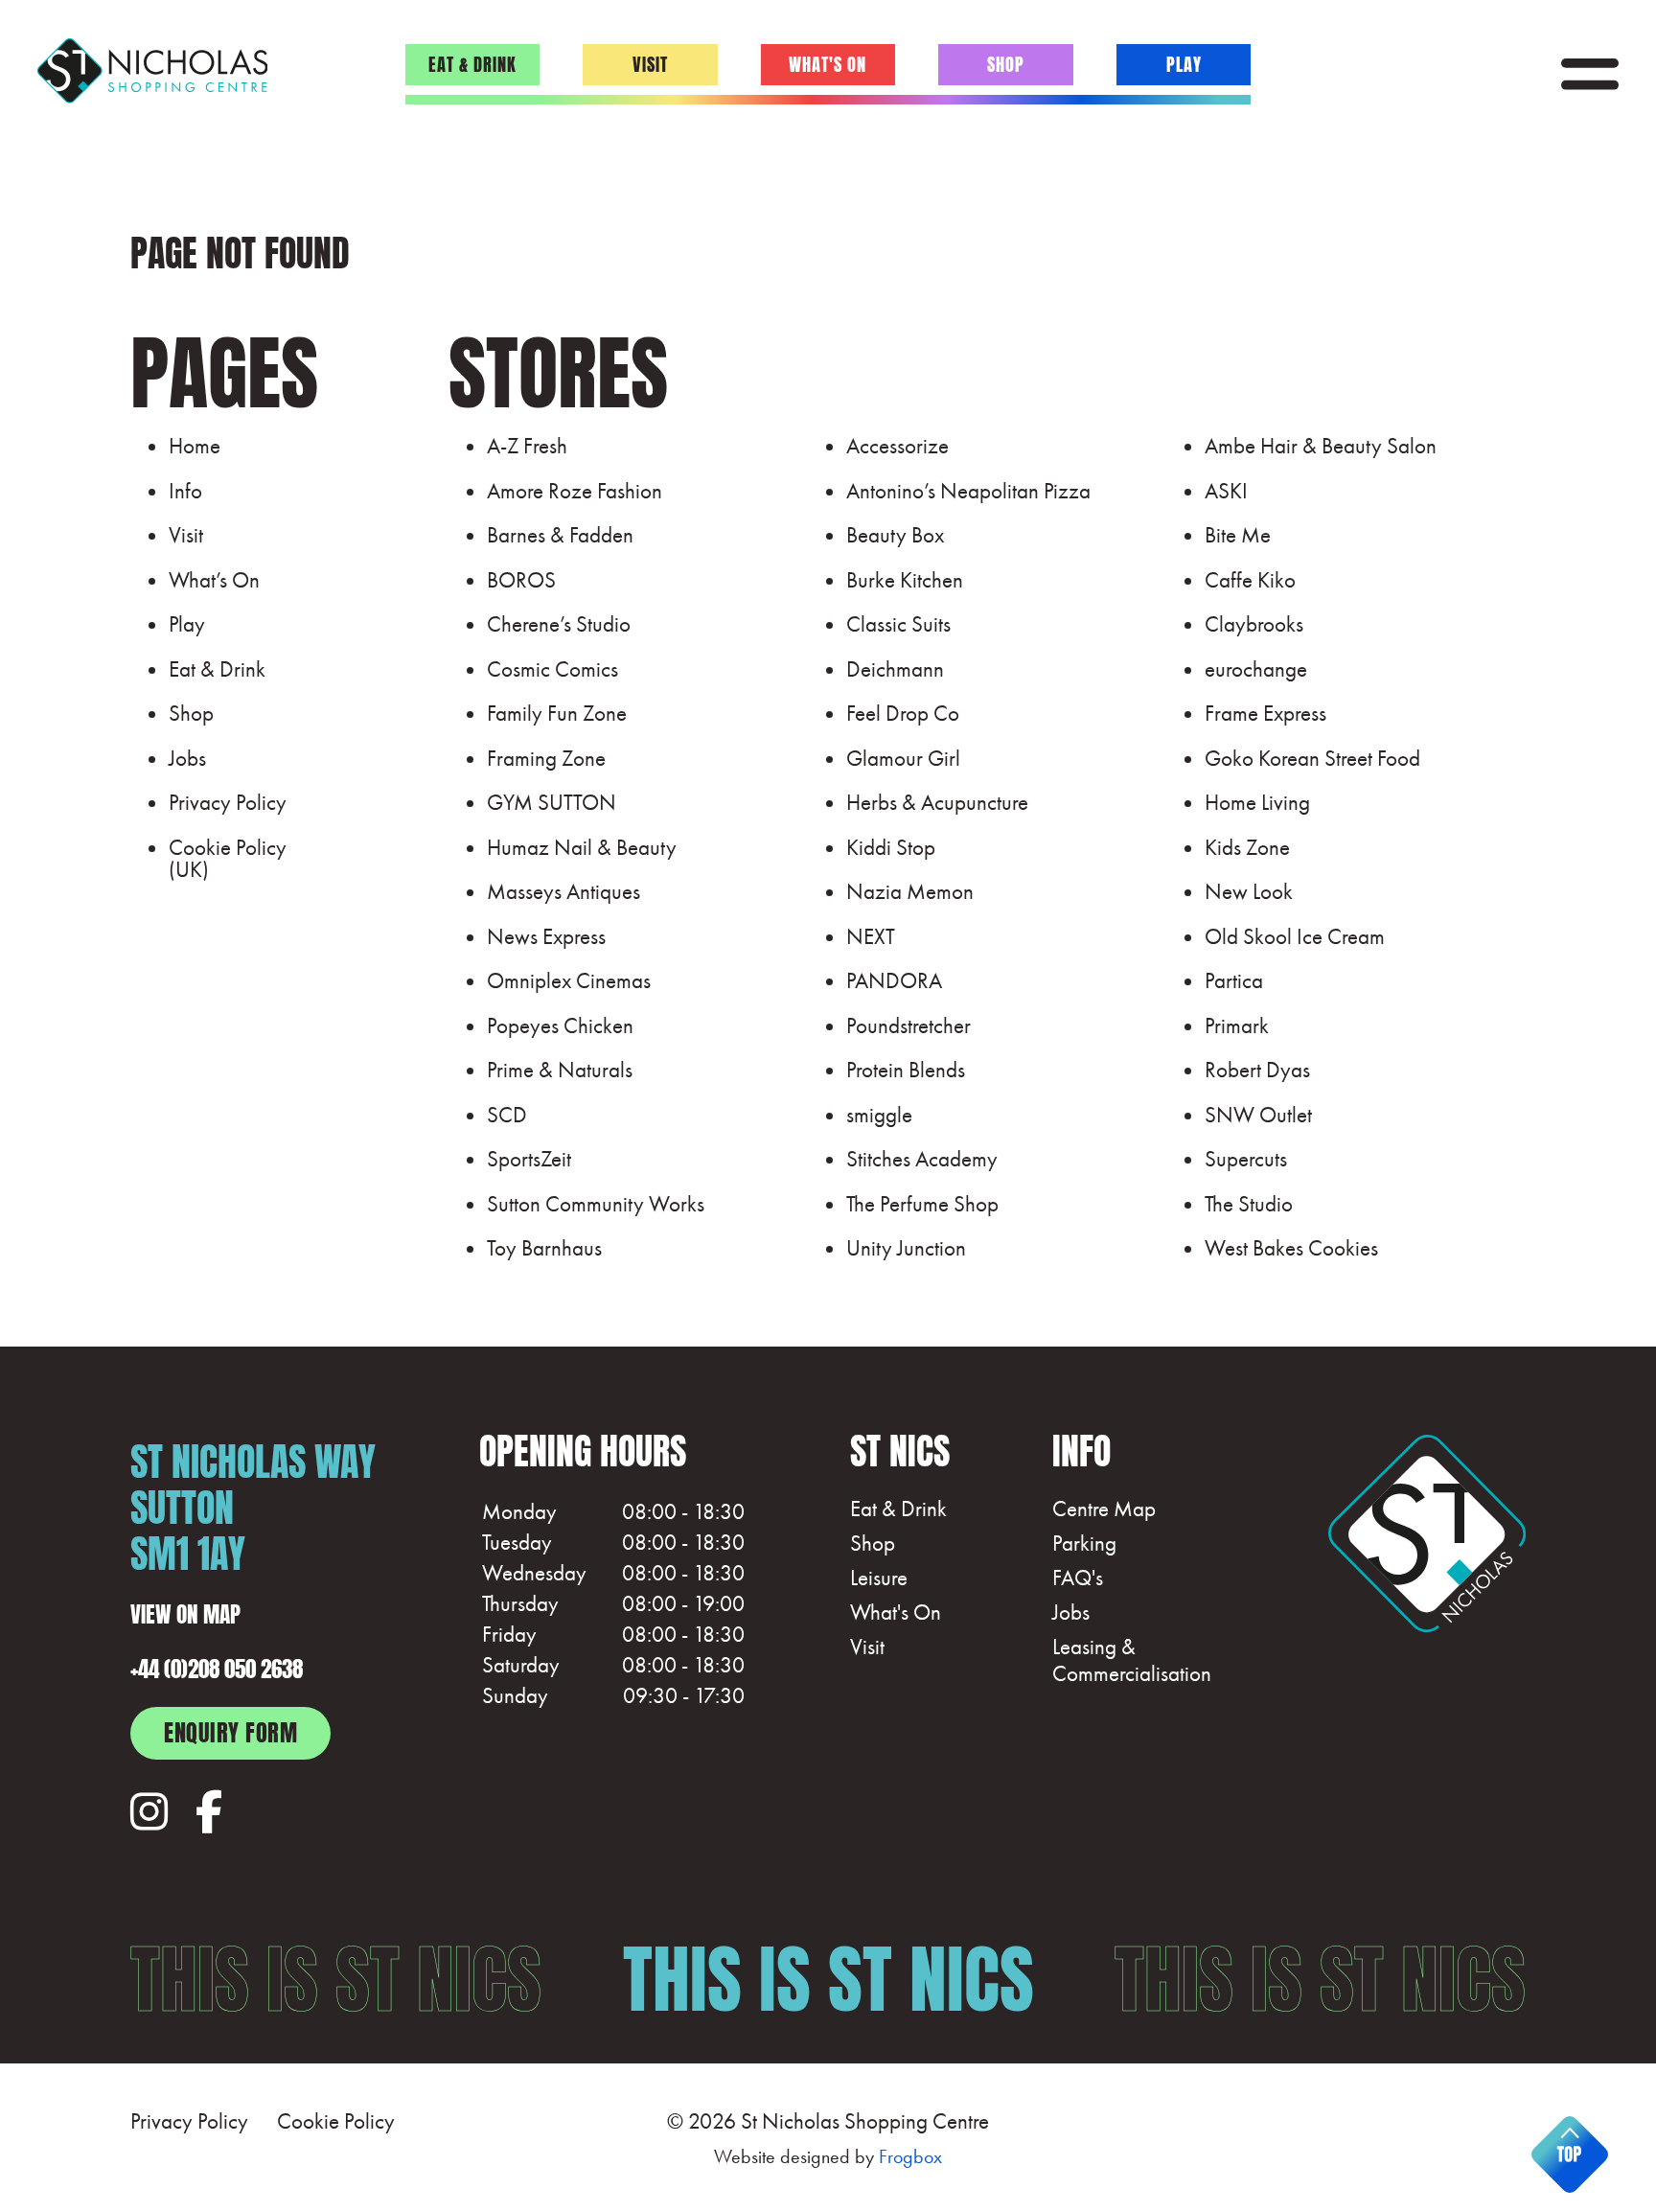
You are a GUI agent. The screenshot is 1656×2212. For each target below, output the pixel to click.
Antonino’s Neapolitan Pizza (968, 491)
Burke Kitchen (905, 580)
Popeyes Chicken (560, 1025)
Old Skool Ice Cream (1295, 936)
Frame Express (1265, 713)
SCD (507, 1115)
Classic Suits (898, 624)
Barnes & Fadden (560, 535)
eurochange (1256, 669)
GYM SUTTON (552, 802)
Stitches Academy (922, 1159)
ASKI (1226, 491)
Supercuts (1246, 1159)
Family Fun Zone (557, 713)
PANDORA (894, 980)
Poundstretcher (908, 1025)
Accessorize (897, 446)
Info (185, 491)
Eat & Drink (472, 62)
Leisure (879, 1578)
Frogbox (910, 2156)
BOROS (521, 580)
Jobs (187, 758)
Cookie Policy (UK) (228, 858)
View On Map (185, 1612)
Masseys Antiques (563, 891)
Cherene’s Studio (559, 624)
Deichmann (895, 669)
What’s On (214, 580)
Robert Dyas (1257, 1070)
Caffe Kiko (1250, 580)
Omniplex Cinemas (569, 980)
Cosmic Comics (552, 669)
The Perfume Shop (922, 1204)
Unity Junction (906, 1248)
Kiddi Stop (891, 847)
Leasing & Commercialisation (1132, 1660)
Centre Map (1104, 1509)
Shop (1006, 62)
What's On (828, 62)
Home (195, 446)
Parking (1084, 1544)
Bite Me (1238, 535)
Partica (1234, 980)
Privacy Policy (228, 802)
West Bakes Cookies (1291, 1248)
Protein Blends (906, 1070)
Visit (650, 62)
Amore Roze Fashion (575, 491)
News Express (546, 936)
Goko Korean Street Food (1312, 758)
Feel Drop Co (903, 713)
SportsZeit (529, 1159)
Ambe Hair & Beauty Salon (1321, 446)
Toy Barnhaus (544, 1248)
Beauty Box (895, 535)
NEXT (871, 936)
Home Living (1257, 802)
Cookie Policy (336, 2121)
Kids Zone (1247, 847)
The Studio (1249, 1204)
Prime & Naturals (560, 1070)
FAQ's (1078, 1578)
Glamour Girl (903, 758)
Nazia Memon (910, 891)
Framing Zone (546, 758)
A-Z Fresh (527, 446)
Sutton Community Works (596, 1204)
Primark (1237, 1025)
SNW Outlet (1258, 1115)
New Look (1249, 891)
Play (1184, 62)
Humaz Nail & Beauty (582, 847)
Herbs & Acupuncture (937, 802)
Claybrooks (1254, 624)
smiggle (879, 1115)
